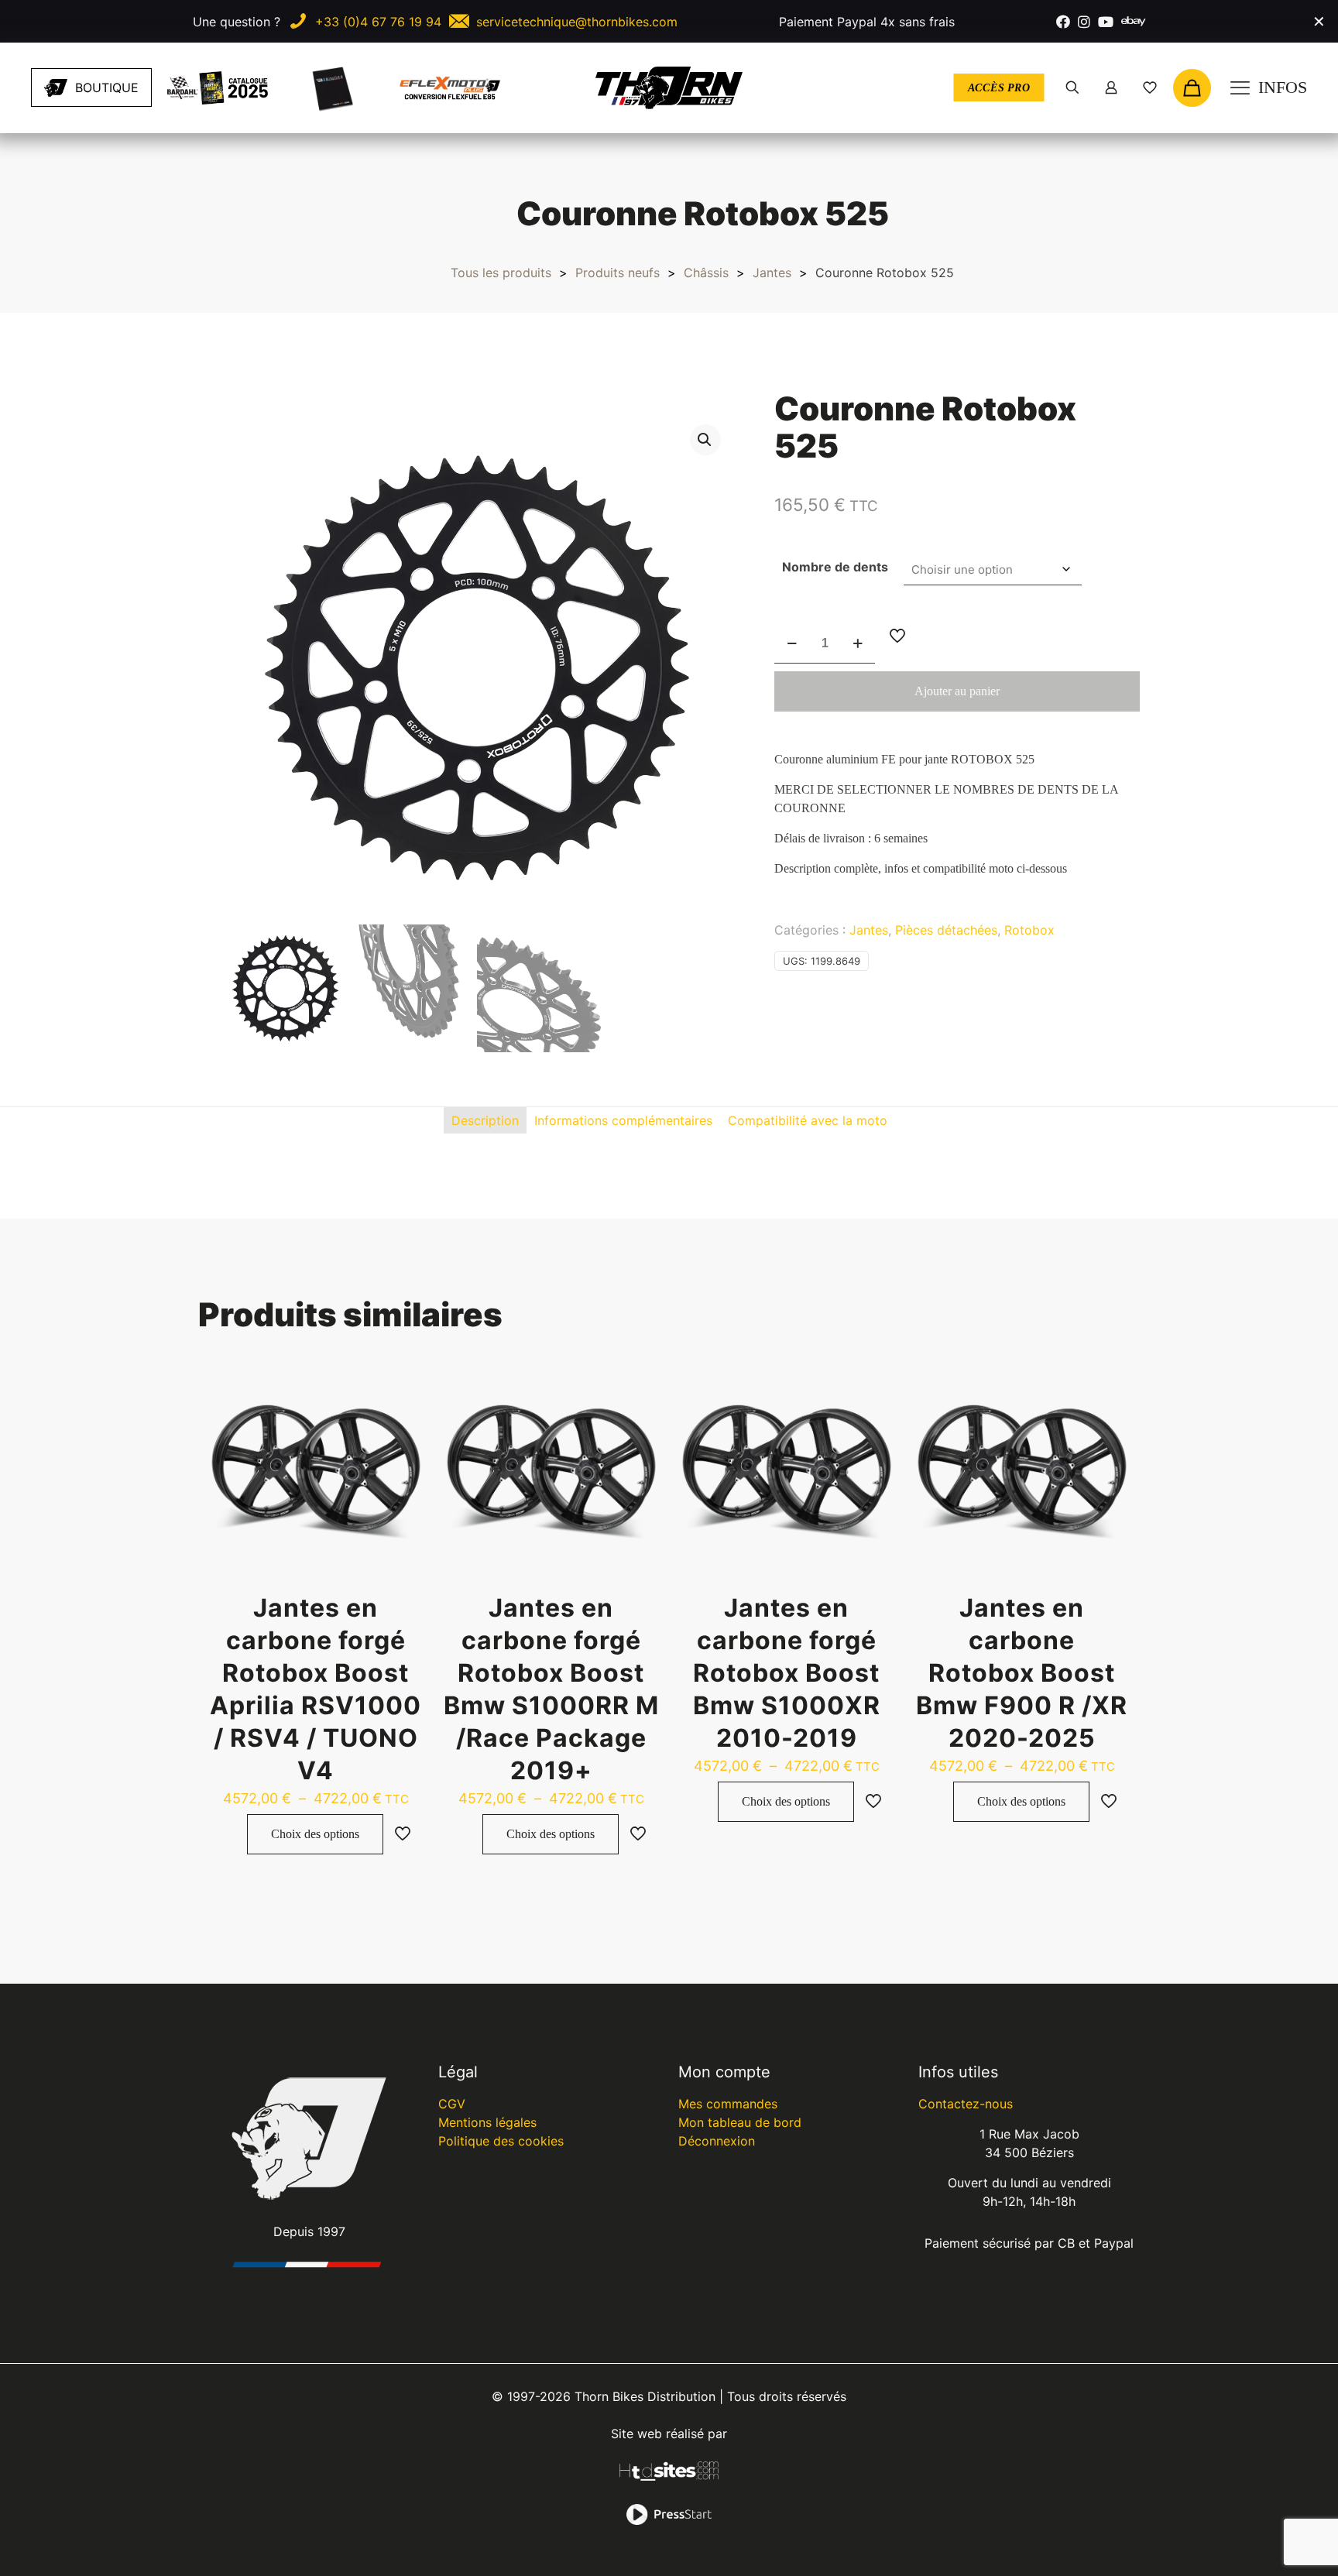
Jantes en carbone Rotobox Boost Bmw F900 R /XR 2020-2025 (1022, 1673)
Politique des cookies (501, 2141)
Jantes (772, 273)
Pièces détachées (946, 930)
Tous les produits (501, 273)
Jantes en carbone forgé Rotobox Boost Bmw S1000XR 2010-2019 (787, 1673)
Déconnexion (717, 2141)
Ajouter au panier (957, 691)
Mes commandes (728, 2104)
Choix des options (315, 1834)
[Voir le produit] (403, 1386)
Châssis (706, 273)
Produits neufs (618, 273)
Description (485, 1120)
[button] (705, 440)
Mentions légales (487, 2122)
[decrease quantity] (792, 644)
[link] (218, 88)
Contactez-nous (966, 2104)
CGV (452, 2104)
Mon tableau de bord (740, 2122)
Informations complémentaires (623, 1120)
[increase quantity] (858, 644)
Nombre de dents (835, 567)
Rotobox (1029, 930)
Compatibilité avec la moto (808, 1120)
